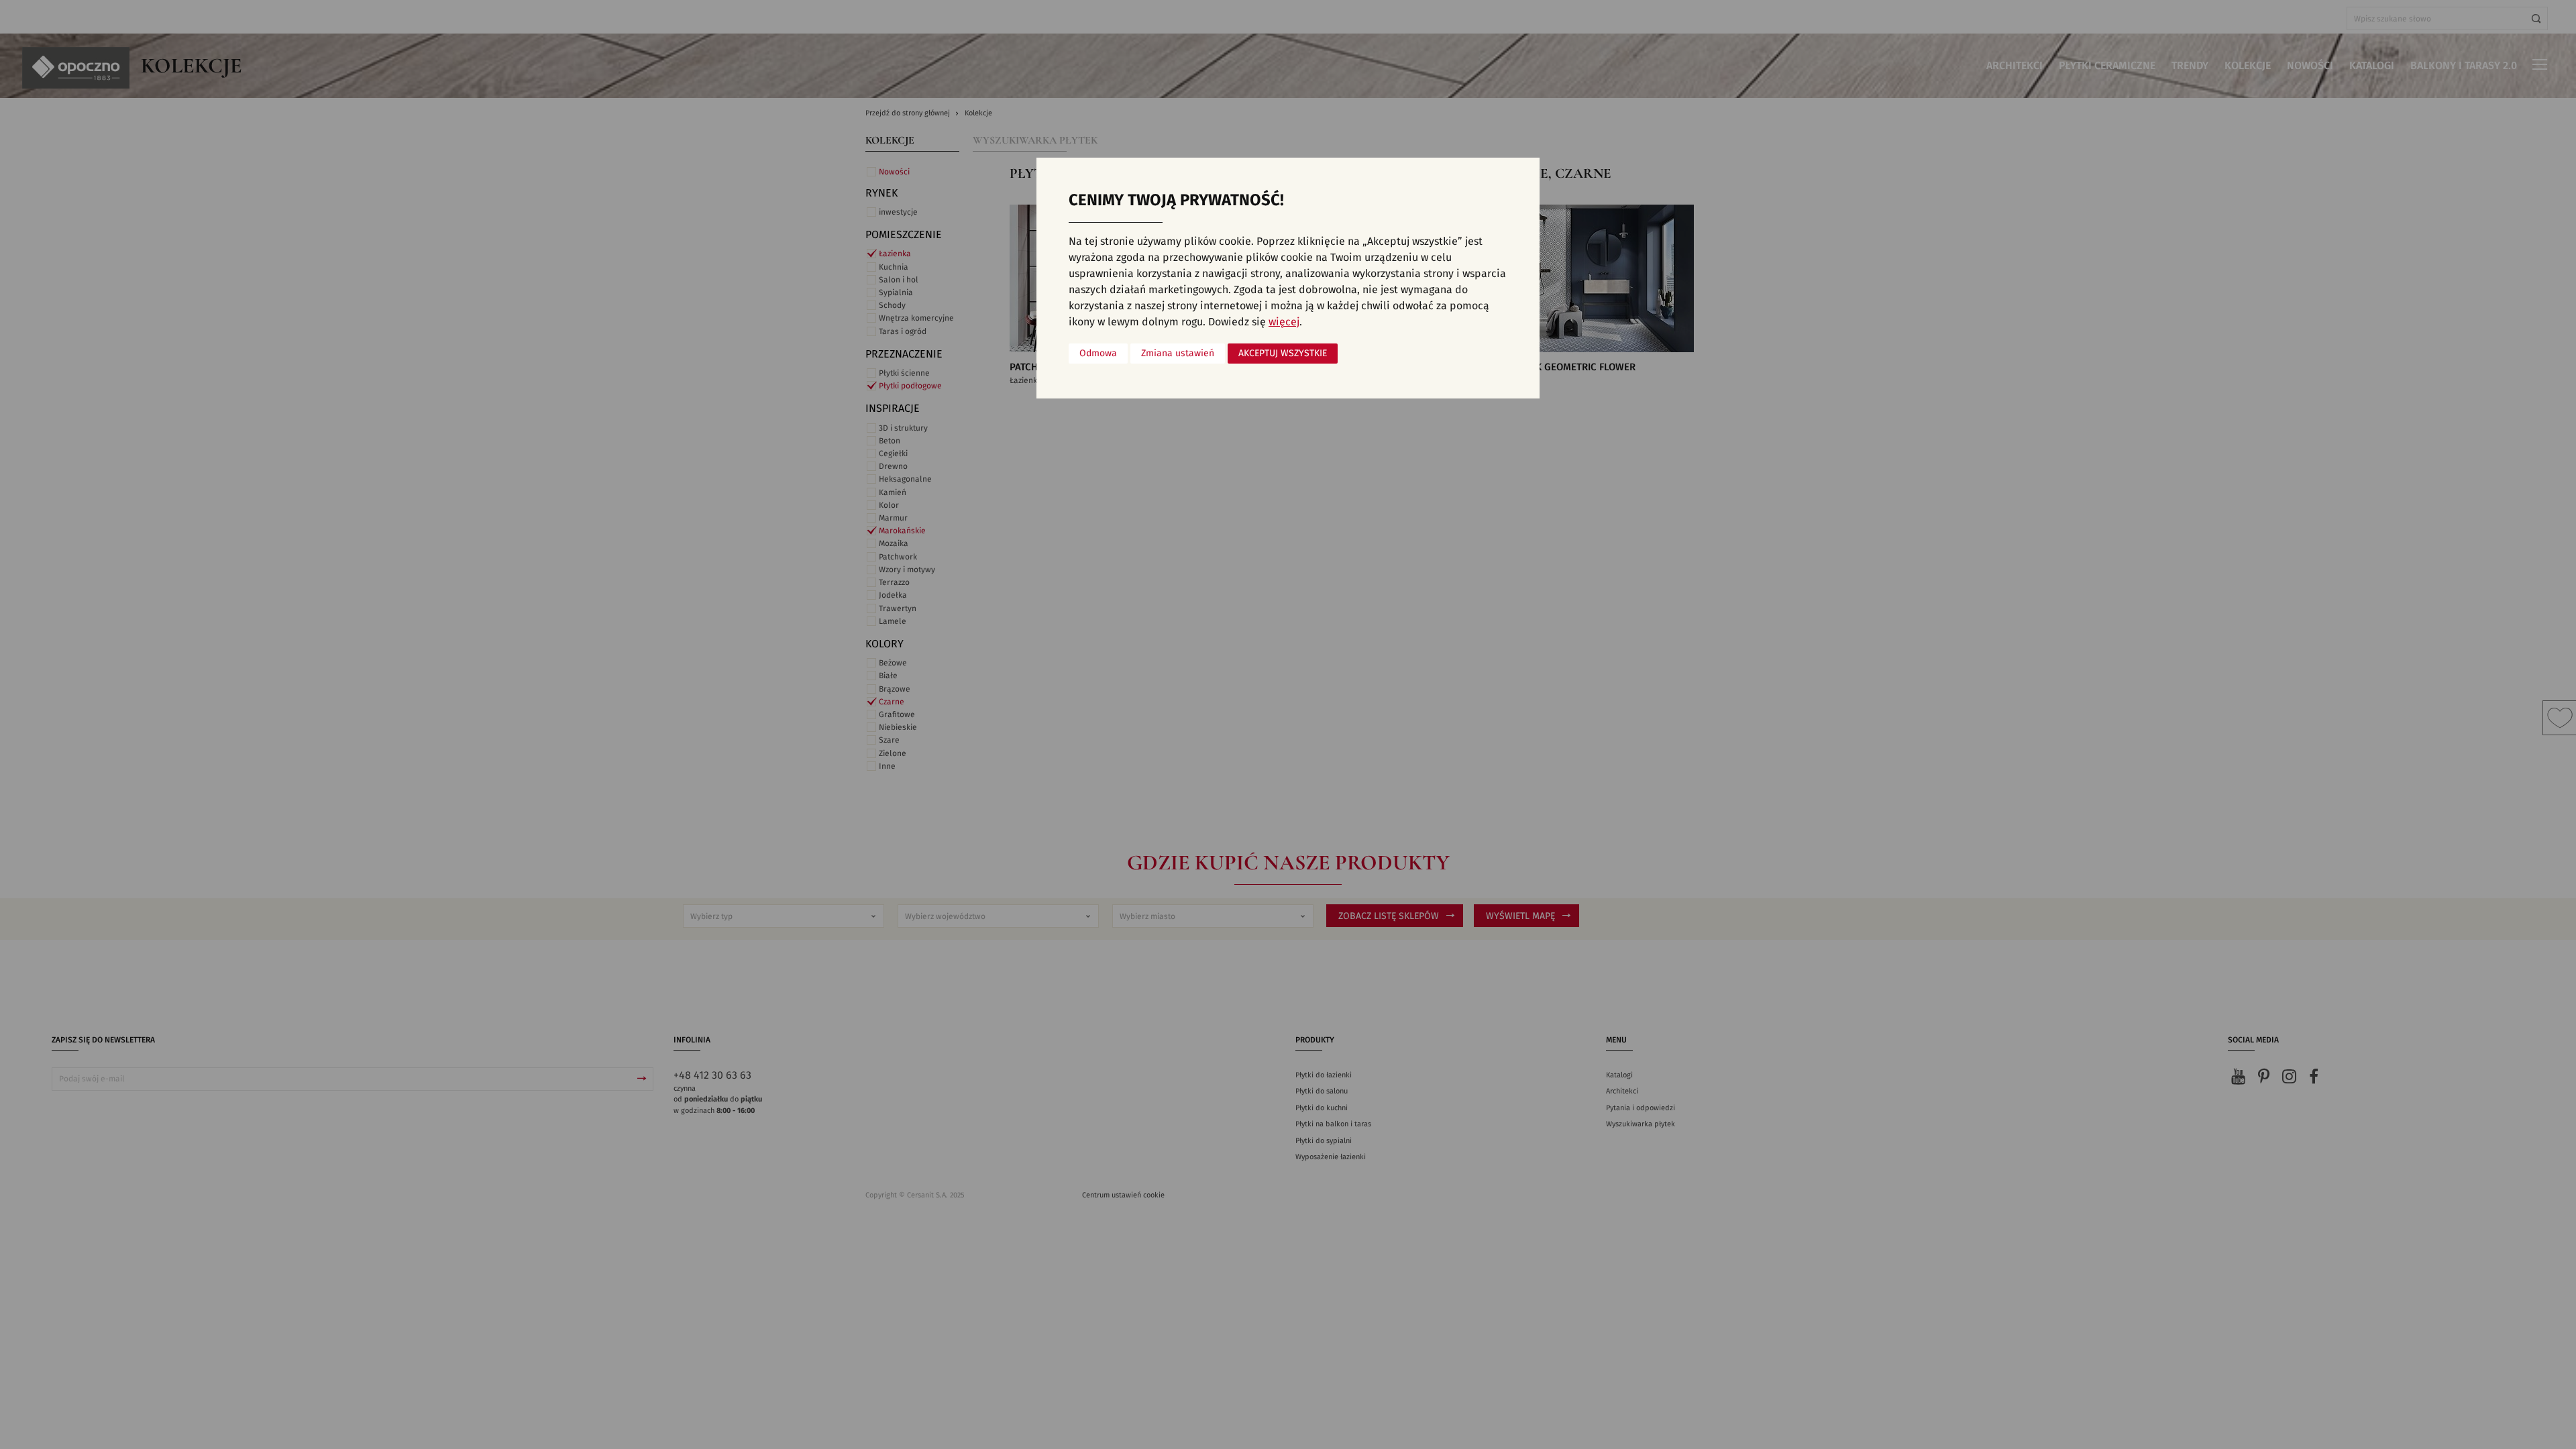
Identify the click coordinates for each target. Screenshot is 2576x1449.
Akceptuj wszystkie (1283, 354)
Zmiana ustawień (1178, 354)
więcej (1284, 322)
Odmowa (1098, 354)
